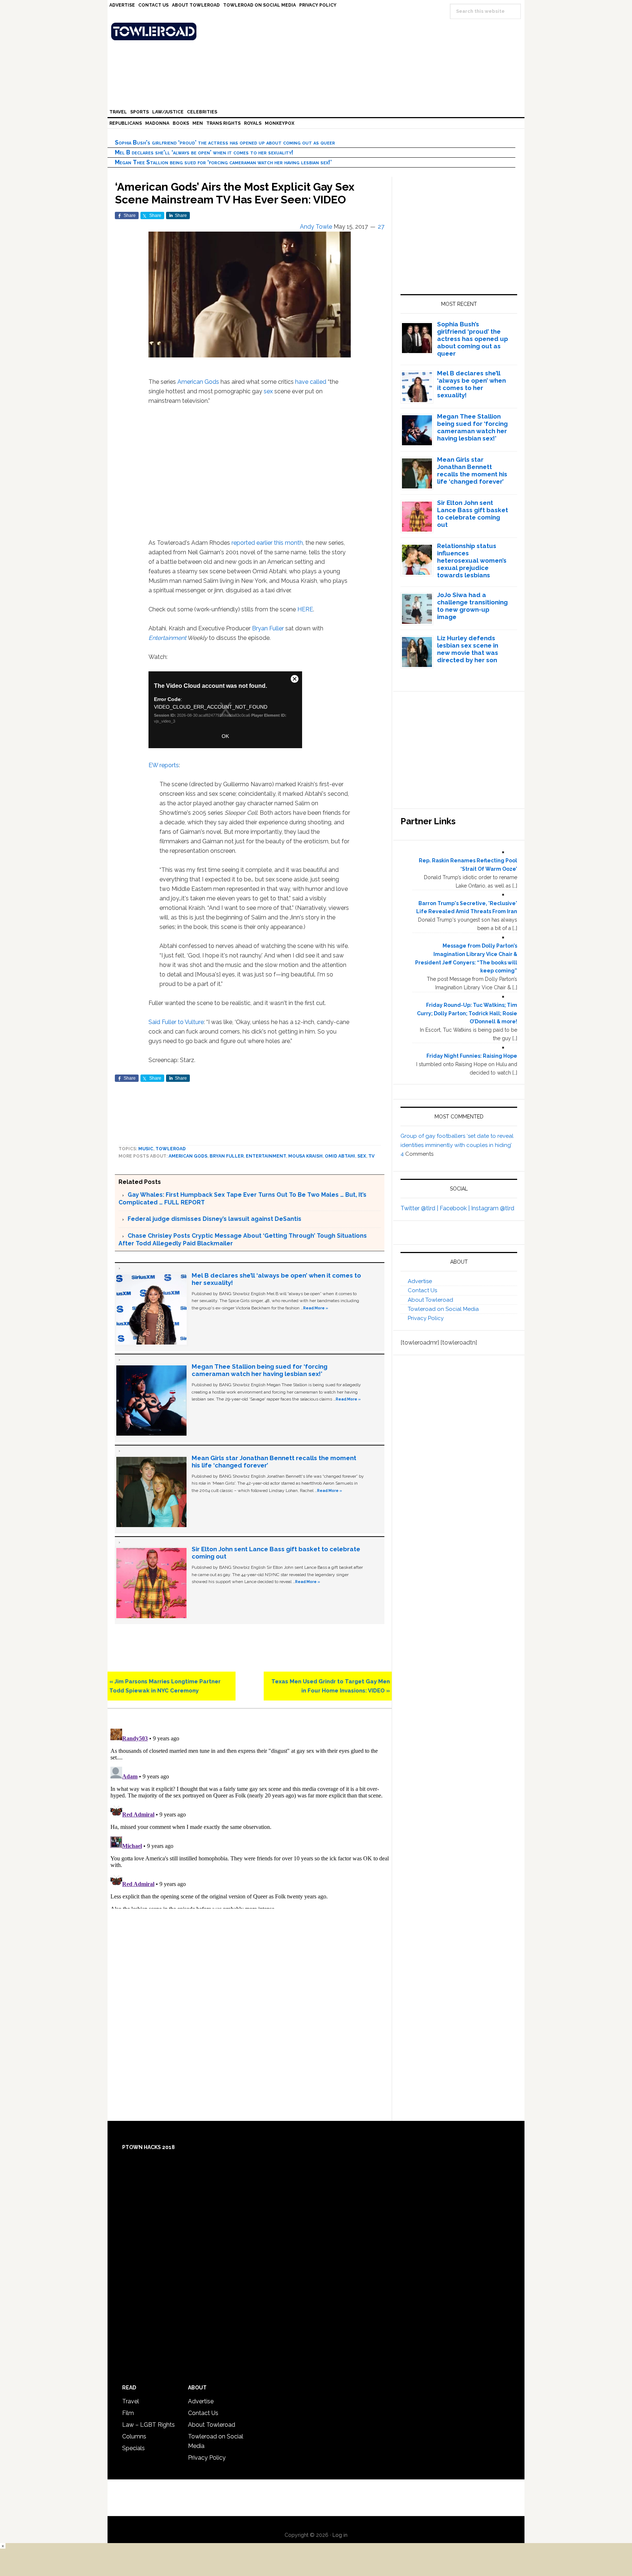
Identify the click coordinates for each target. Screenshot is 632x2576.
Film (128, 2413)
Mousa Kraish (305, 1156)
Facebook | (455, 1208)
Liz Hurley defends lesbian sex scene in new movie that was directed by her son (468, 649)
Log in (340, 2535)
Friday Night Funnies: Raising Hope (472, 1056)
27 (381, 227)
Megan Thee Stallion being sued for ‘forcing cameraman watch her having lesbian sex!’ (223, 162)
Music (146, 1149)
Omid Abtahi (340, 1156)
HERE (305, 609)
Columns (134, 2436)
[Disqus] (250, 1817)
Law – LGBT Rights (148, 2425)
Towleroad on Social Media (443, 1309)
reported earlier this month (267, 543)
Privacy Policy (426, 1318)
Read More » (316, 1308)
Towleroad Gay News (318, 31)
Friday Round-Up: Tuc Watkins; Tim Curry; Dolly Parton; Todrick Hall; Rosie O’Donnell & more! (467, 1013)
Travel (131, 2401)
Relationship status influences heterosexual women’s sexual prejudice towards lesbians (472, 560)
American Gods (198, 382)
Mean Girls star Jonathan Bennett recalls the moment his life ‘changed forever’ (472, 470)
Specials (133, 2448)
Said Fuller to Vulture (176, 1022)
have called (311, 382)
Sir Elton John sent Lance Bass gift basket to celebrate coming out (473, 514)
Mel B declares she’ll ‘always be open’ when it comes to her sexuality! (204, 152)
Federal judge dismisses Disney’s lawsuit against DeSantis (215, 1219)
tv (371, 1156)
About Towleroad (430, 1300)
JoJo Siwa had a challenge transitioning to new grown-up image (472, 606)
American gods (188, 1156)
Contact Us (422, 1290)
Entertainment (167, 638)
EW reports (164, 765)
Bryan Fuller (268, 628)
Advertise (420, 1281)
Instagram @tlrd (493, 1208)
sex (268, 391)
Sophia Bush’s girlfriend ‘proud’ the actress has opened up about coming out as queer (225, 143)
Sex (362, 1156)
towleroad (171, 1149)
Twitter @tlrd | (420, 1208)
